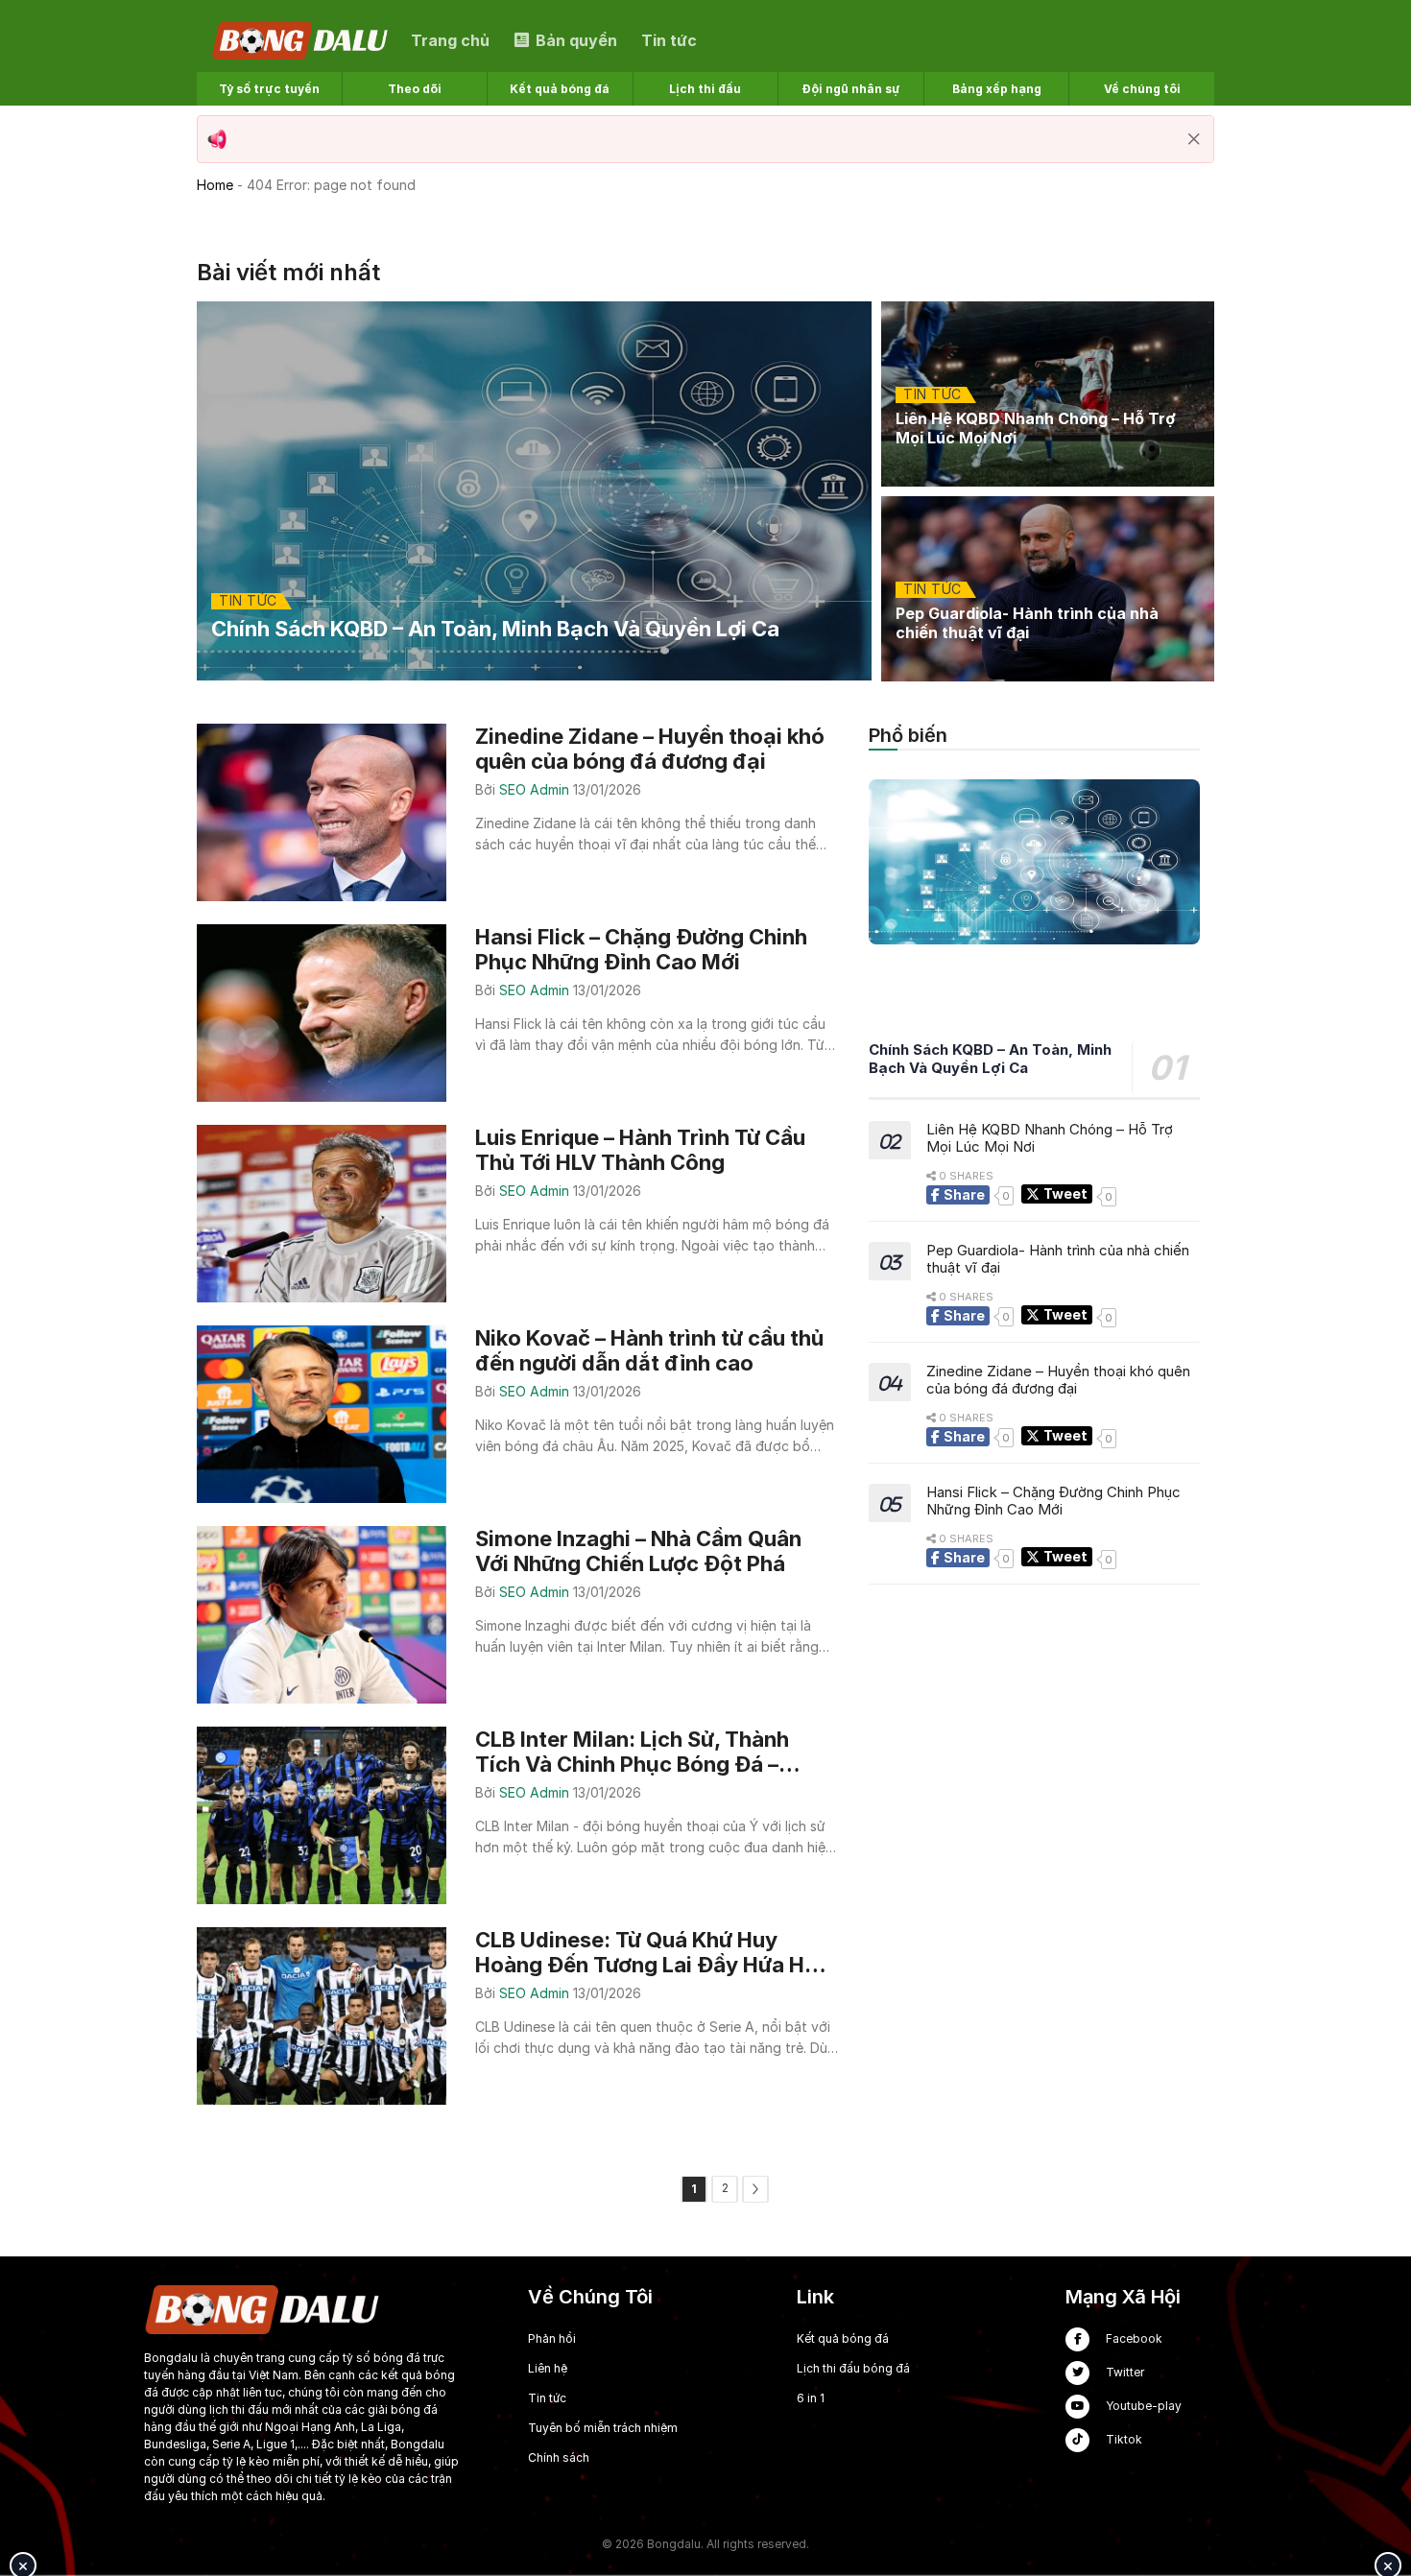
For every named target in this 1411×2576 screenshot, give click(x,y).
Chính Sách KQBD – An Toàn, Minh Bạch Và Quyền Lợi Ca (990, 1060)
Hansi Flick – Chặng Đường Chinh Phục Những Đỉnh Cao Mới (1053, 1501)
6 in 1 (811, 2398)
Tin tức (547, 2398)
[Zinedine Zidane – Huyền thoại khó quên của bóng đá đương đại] (517, 812)
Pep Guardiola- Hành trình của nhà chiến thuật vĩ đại (1058, 1259)
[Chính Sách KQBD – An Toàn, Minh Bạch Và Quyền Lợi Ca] (534, 491)
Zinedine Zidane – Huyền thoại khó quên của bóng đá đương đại (1058, 1380)
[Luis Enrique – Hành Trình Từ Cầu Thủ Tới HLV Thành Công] (517, 1214)
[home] (301, 39)
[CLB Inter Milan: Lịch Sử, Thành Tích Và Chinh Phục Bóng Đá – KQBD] (517, 1815)
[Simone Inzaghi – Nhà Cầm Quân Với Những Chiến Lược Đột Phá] (517, 1615)
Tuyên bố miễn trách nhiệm (603, 2428)
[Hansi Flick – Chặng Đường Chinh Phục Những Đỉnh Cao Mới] (517, 1013)
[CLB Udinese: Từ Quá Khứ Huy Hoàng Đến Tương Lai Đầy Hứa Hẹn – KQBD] (517, 2016)
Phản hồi (552, 2338)
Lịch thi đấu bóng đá (853, 2368)
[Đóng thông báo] (1194, 139)
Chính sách (559, 2457)
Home (215, 185)
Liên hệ (548, 2368)
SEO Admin (536, 789)
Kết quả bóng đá (843, 2338)
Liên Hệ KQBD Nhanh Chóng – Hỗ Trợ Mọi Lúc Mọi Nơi (1050, 1138)
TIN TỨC (248, 601)
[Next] (755, 2189)
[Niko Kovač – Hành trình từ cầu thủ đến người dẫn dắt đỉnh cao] (517, 1414)
